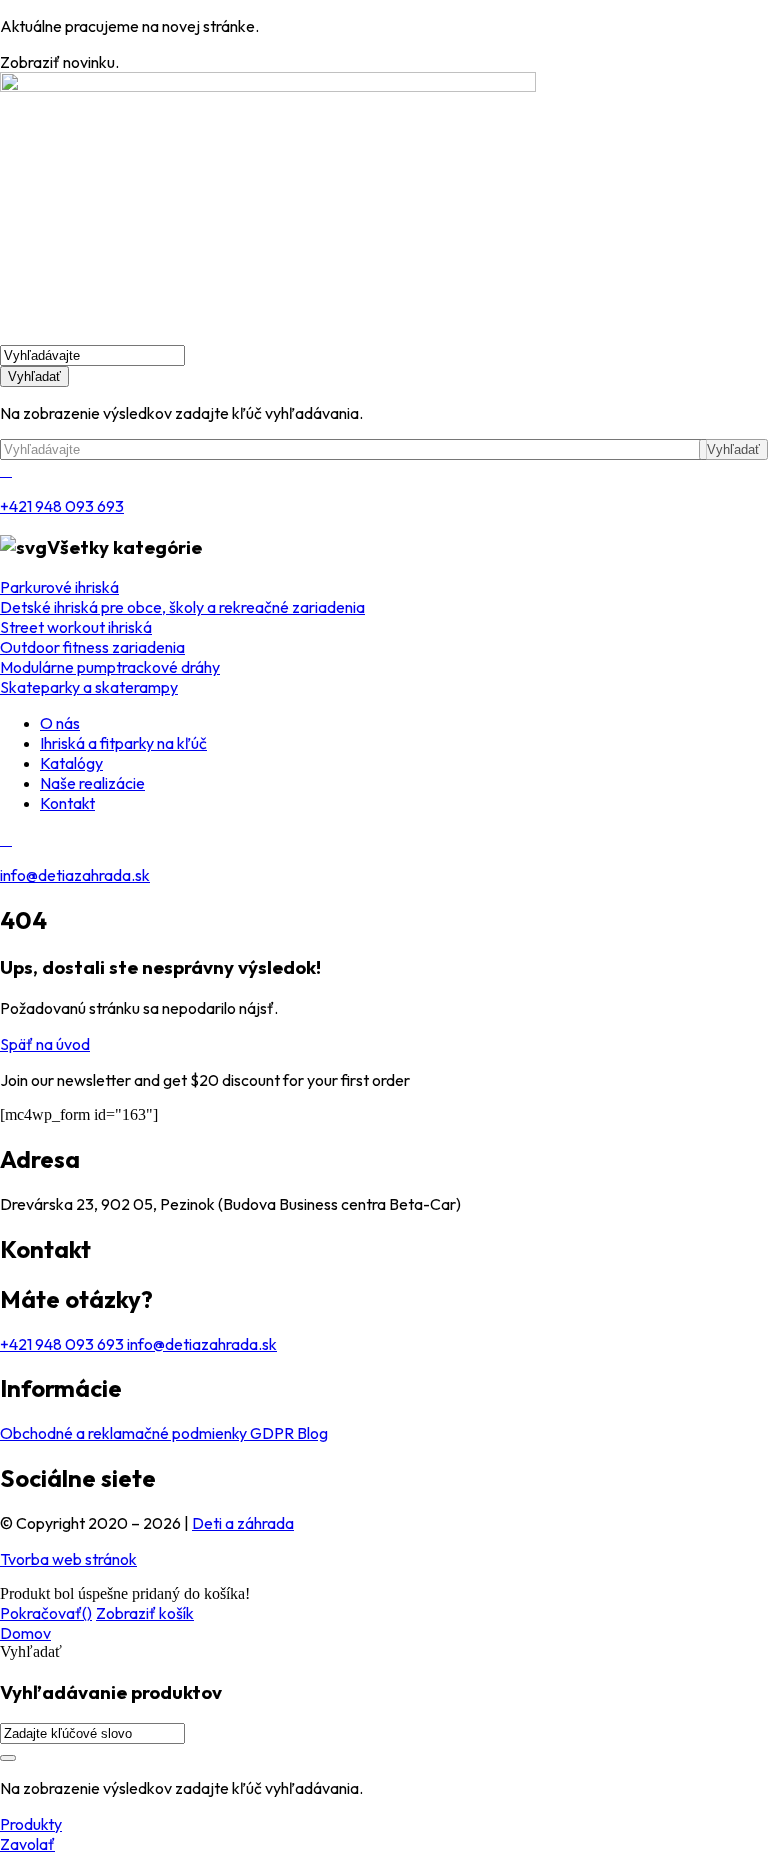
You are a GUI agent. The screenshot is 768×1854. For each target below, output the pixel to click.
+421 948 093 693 (62, 506)
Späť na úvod (45, 1044)
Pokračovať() (46, 1613)
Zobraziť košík (145, 1613)
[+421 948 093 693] (6, 470)
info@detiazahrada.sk (75, 875)
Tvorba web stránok (68, 1559)
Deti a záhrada (243, 1523)
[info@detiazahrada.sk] (6, 839)
